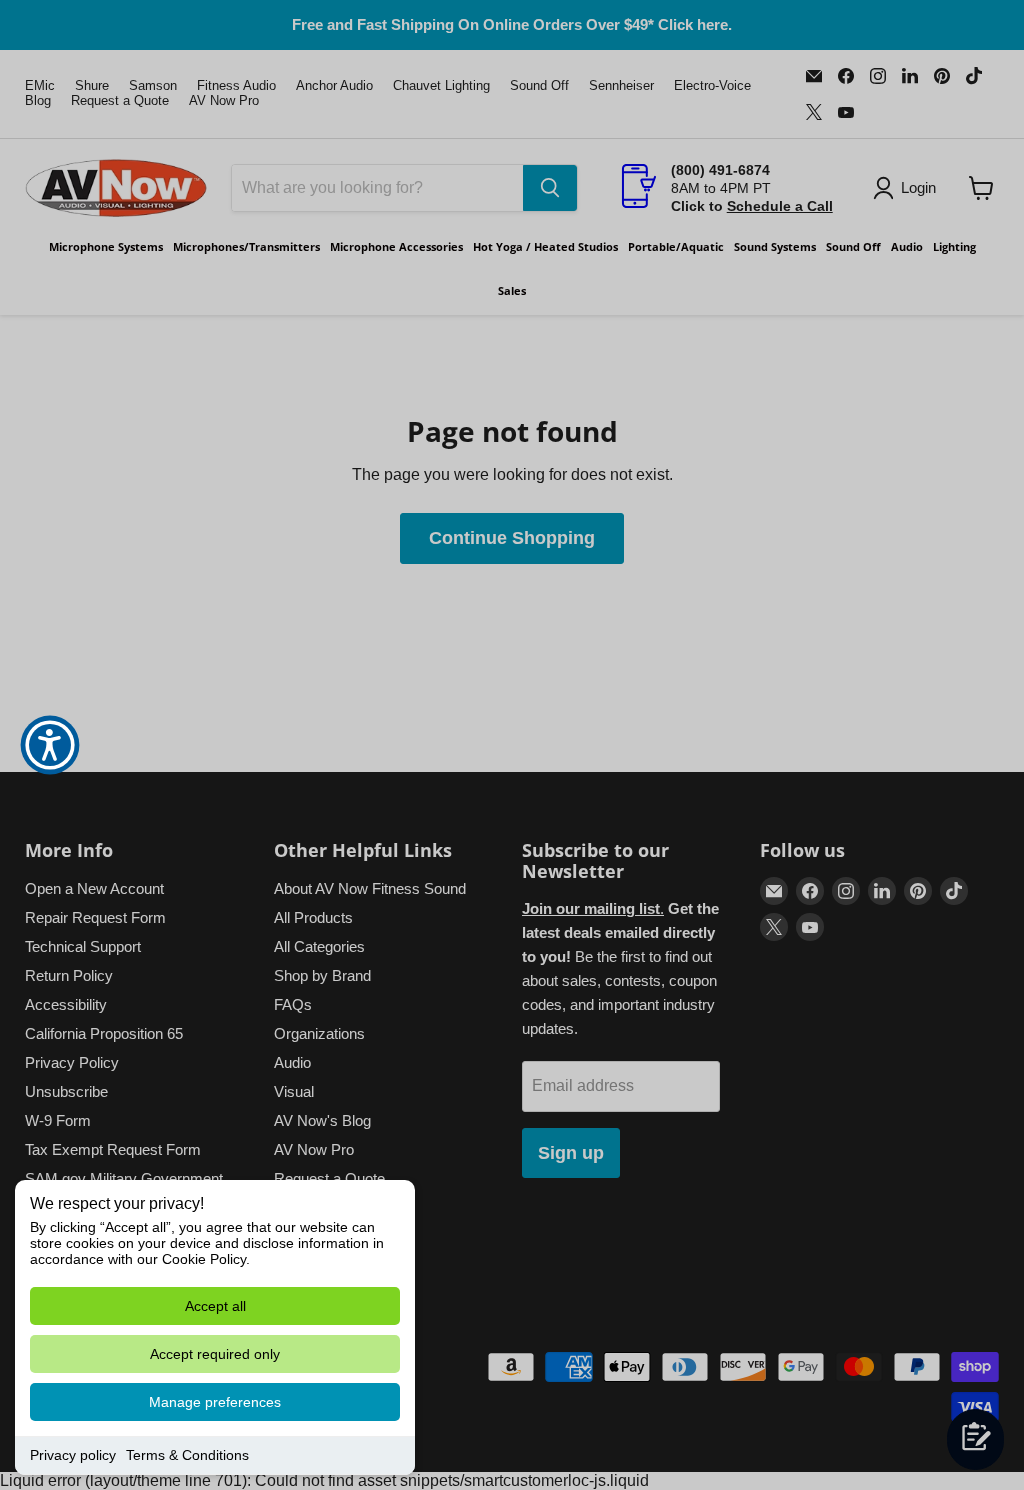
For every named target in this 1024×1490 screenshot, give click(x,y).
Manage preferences (215, 1402)
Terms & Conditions (187, 1455)
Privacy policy (73, 1455)
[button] (50, 745)
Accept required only (215, 1354)
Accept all (215, 1306)
